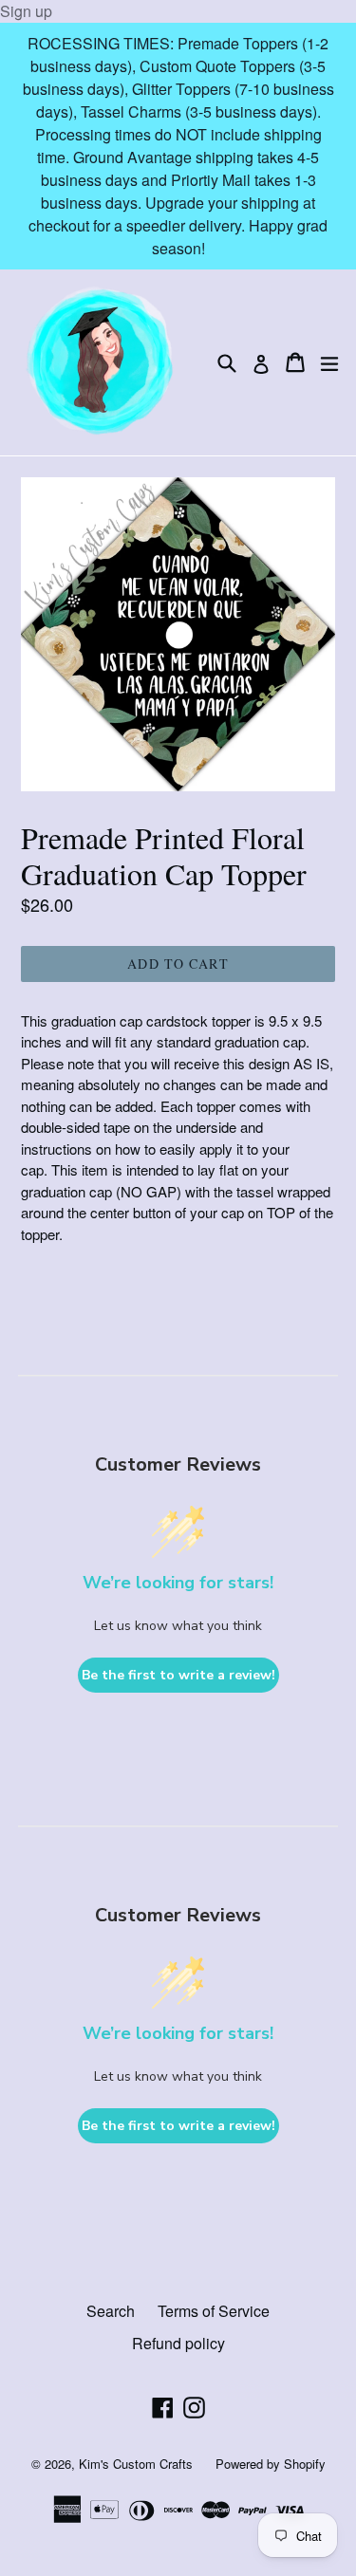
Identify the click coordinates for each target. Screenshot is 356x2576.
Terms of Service (214, 2311)
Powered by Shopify (271, 2464)
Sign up (26, 11)
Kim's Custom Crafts (136, 2464)
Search (111, 2311)
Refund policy (178, 2343)
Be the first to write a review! (178, 1675)
